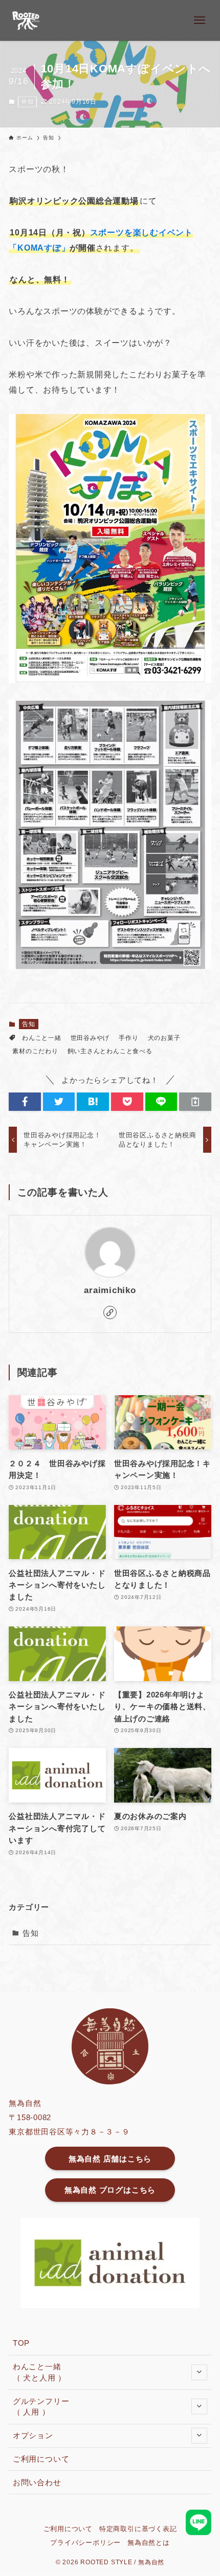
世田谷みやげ (90, 1038)
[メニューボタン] (200, 20)
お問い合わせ (37, 2482)
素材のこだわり (35, 1051)
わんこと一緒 (42, 1038)
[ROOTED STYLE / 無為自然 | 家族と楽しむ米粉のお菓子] (26, 20)
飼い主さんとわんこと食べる (110, 1051)
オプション (33, 2435)
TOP (21, 2343)
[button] (25, 1101)
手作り (128, 1038)
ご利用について (41, 2459)
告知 (28, 102)
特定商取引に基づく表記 (138, 2529)
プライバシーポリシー (85, 2543)
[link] (110, 1313)
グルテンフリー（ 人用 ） (41, 2407)
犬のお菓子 (164, 1038)
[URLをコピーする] (195, 1101)
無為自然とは (149, 2543)
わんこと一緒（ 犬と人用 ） (39, 2372)
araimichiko (110, 1290)
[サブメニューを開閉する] (199, 2372)
